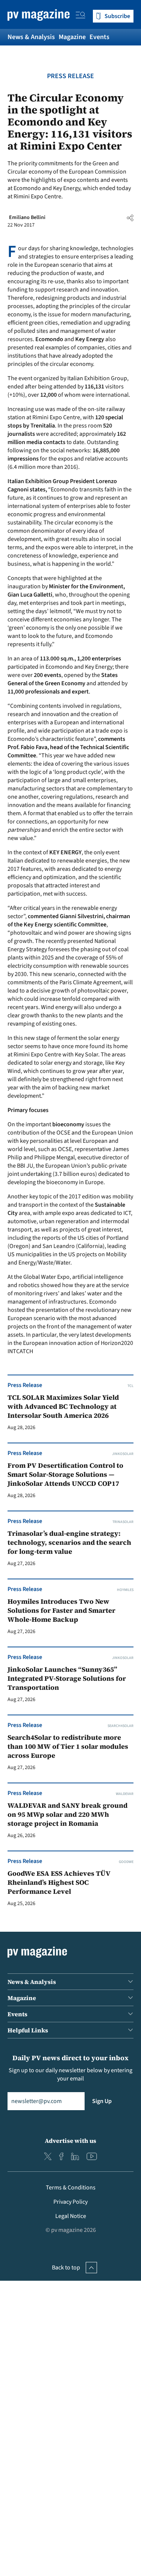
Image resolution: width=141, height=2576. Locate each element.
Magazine (72, 37)
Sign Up (102, 2101)
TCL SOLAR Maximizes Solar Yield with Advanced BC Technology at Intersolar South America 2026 (63, 1407)
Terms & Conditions (71, 2188)
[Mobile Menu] (80, 16)
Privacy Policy (70, 2202)
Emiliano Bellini (27, 218)
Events (99, 37)
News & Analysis (31, 37)
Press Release (70, 76)
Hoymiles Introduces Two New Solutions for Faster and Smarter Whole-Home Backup (61, 1611)
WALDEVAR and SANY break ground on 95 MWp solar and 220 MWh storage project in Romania (67, 1815)
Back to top (66, 2268)
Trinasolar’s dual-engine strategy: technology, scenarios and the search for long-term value (69, 1543)
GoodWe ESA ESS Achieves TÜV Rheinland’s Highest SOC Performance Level (59, 1883)
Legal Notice (71, 2216)
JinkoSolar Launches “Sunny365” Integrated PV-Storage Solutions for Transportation (67, 1679)
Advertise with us (70, 2141)
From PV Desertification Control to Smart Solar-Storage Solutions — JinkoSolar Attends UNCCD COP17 (65, 1475)
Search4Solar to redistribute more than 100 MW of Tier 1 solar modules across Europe (68, 1747)
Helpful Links (28, 2030)
